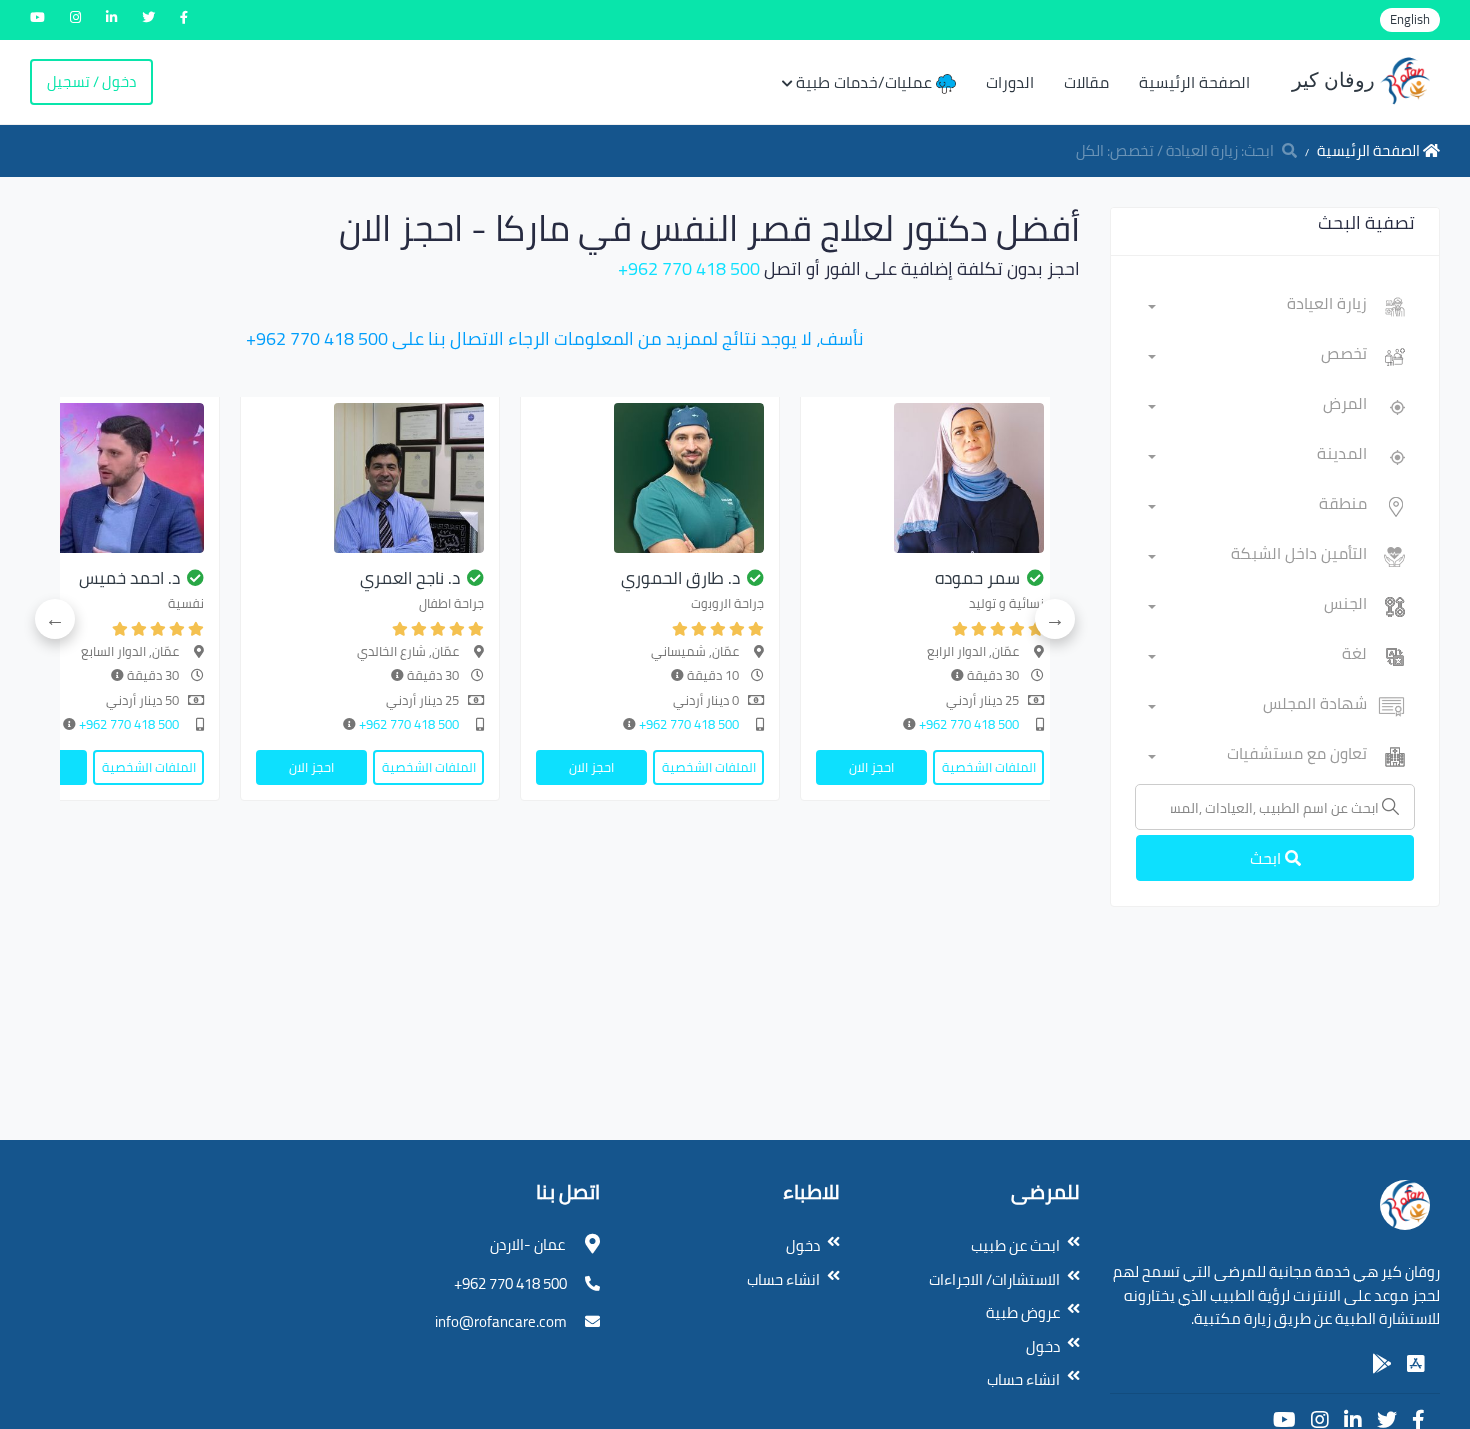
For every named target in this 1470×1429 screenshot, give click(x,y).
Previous (1055, 619)
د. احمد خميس (129, 578)
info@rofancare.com (501, 1321)
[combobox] (1257, 307)
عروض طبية (1023, 1312)
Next (55, 619)
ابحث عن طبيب (1015, 1245)
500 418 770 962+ (689, 268)
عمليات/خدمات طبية (866, 82)
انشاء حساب (1023, 1379)
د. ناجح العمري (410, 578)
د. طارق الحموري (680, 578)
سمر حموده (977, 578)
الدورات (1010, 82)
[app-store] (1416, 1364)
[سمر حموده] (930, 478)
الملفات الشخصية (989, 767)
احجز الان (871, 767)
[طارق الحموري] (650, 478)
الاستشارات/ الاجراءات (994, 1279)
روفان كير (1336, 80)
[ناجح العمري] (370, 478)
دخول (1043, 1346)
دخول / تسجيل (91, 81)
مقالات (1086, 82)
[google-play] (1382, 1364)
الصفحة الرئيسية (1194, 82)
